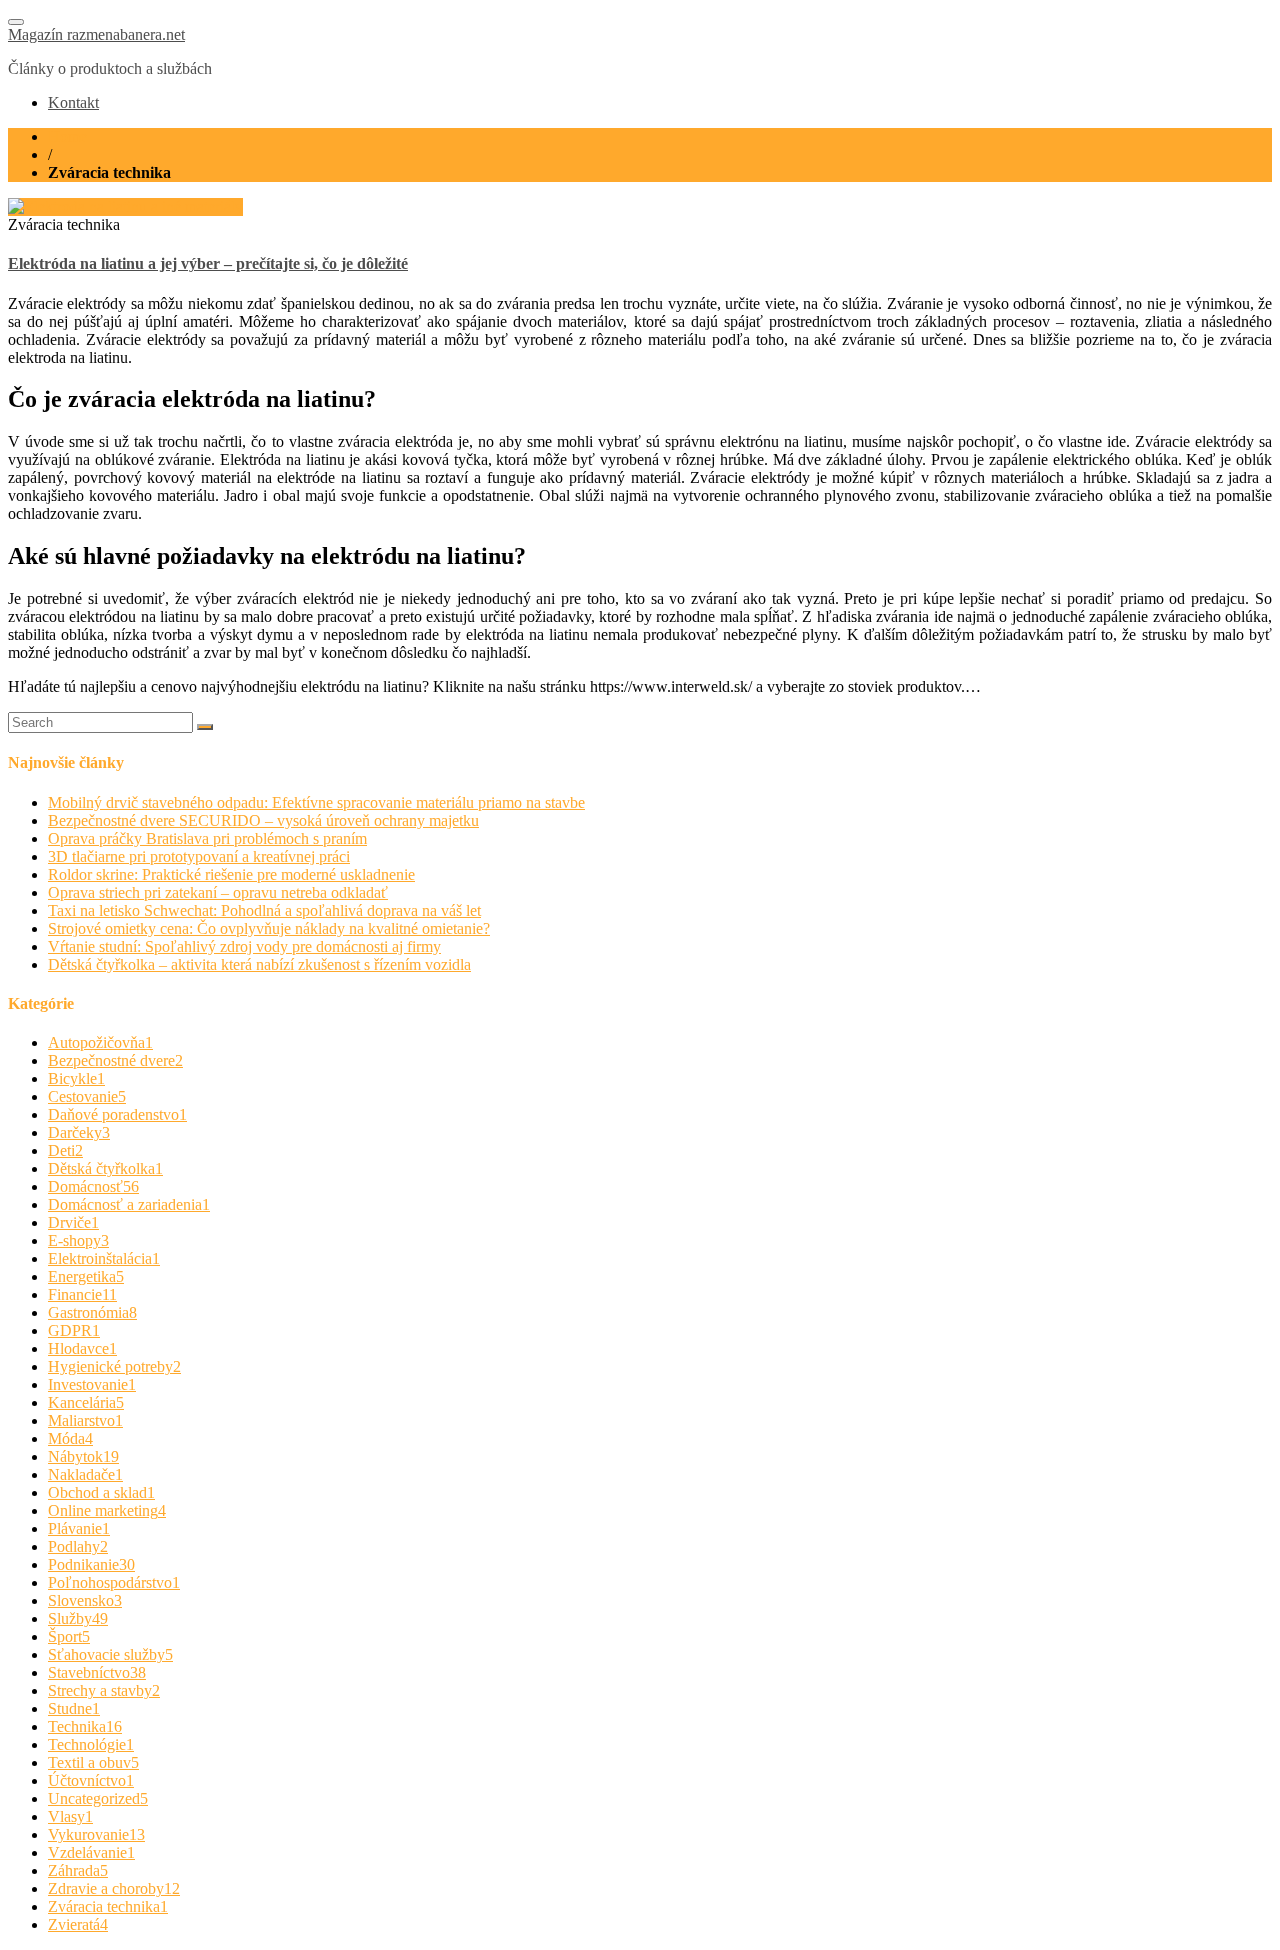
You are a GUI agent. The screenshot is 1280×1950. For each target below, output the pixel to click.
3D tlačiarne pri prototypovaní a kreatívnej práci (199, 856)
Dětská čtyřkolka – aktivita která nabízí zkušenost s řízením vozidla (259, 964)
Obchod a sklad (101, 1492)
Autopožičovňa (100, 1042)
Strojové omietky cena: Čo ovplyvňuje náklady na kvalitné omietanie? (269, 928)
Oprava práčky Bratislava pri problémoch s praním (207, 838)
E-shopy (78, 1240)
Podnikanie (91, 1564)
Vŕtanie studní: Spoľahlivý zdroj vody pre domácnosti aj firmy (244, 946)
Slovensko (85, 1600)
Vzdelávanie (91, 1852)
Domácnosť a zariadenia (129, 1204)
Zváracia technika (108, 1906)
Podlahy (78, 1546)
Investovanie (92, 1384)
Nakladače (85, 1474)
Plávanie (79, 1528)
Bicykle (76, 1078)
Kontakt (73, 102)
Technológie (91, 1744)
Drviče (73, 1222)
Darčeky (79, 1132)
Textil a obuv (93, 1762)
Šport (69, 1636)
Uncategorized (98, 1798)
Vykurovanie (96, 1834)
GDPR (74, 1330)
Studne (74, 1708)
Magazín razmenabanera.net (96, 34)
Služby (78, 1618)
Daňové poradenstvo (117, 1114)
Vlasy (70, 1816)
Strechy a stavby (104, 1690)
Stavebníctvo (97, 1672)
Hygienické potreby (114, 1366)
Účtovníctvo (91, 1780)
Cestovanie (87, 1096)
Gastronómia (92, 1312)
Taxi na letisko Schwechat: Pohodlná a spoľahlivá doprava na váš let (264, 910)
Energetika (86, 1276)
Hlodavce (82, 1348)
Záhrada (78, 1870)
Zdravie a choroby (114, 1888)
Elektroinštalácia (104, 1258)
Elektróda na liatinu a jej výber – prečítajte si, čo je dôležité (208, 263)
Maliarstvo (85, 1420)
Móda (70, 1438)
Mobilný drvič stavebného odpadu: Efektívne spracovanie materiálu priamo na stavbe (316, 802)
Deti (65, 1150)
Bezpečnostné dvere (115, 1060)
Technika (85, 1726)
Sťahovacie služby (110, 1654)
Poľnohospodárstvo (114, 1582)
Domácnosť (93, 1186)
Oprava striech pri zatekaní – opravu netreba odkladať (218, 892)
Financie (82, 1294)
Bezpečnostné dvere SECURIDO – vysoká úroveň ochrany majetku (263, 820)
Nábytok (83, 1456)
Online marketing (107, 1510)
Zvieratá (78, 1924)
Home (67, 136)
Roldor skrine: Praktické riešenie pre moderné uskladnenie (231, 874)
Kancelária (86, 1402)
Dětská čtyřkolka (105, 1168)
